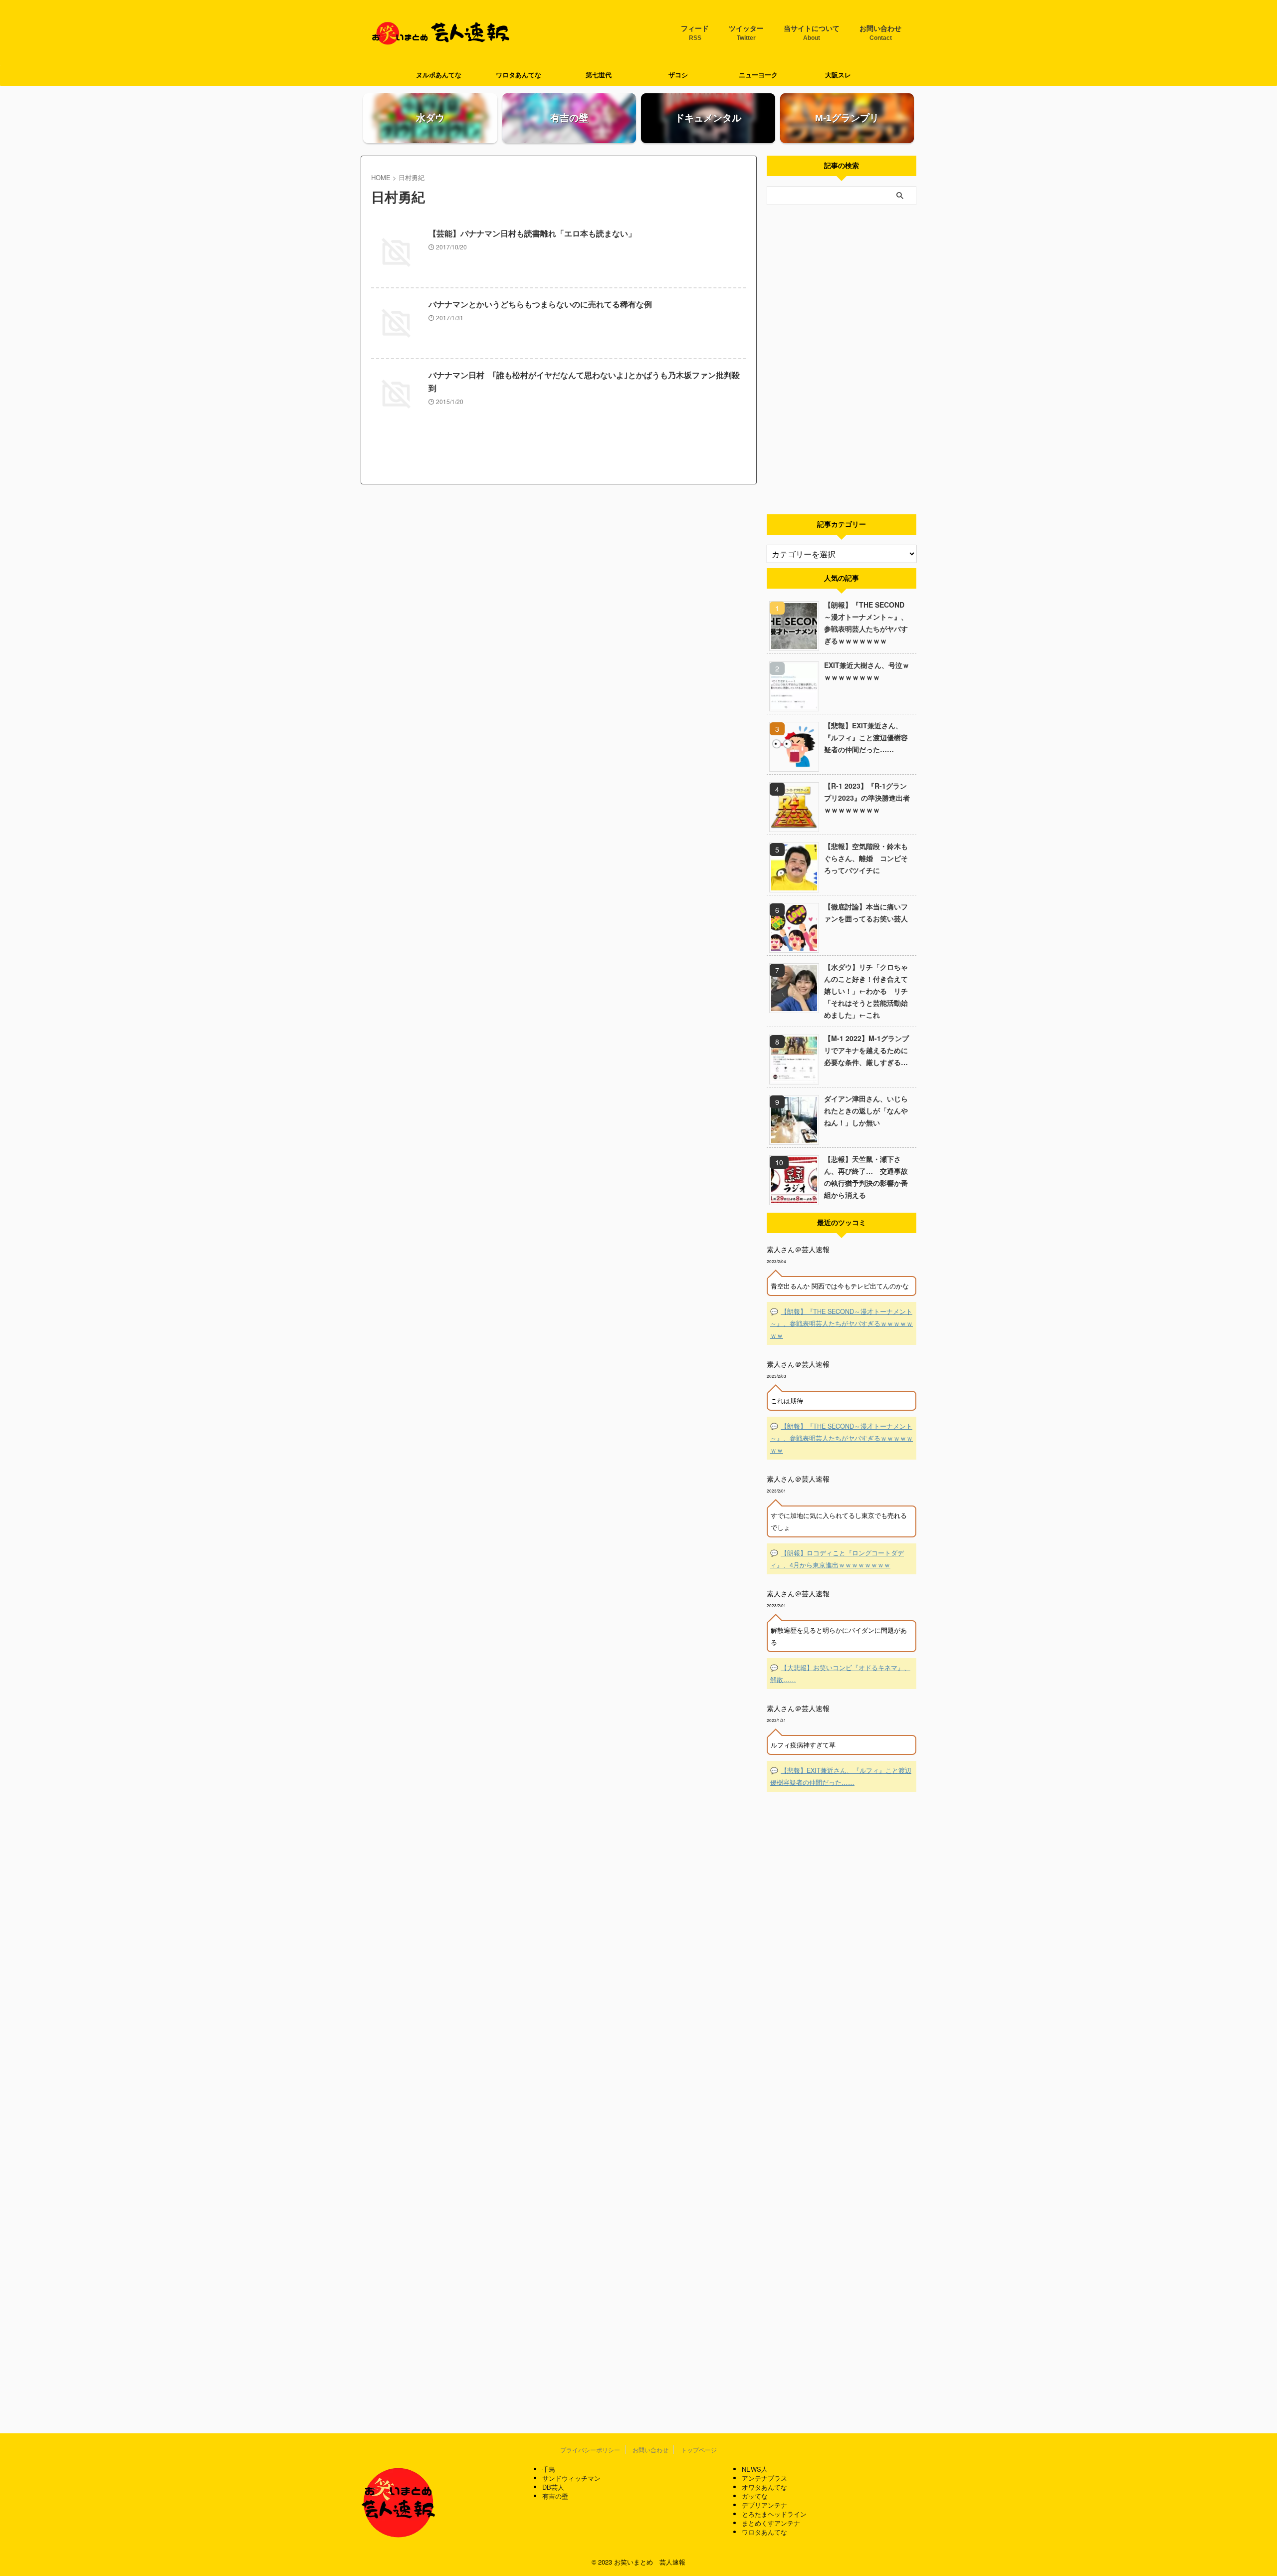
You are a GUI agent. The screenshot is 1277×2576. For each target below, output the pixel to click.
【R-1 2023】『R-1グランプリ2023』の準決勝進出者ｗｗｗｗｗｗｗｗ (867, 798)
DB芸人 (553, 2487)
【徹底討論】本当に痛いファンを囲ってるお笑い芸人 (866, 912)
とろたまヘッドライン (774, 2514)
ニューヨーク (758, 75)
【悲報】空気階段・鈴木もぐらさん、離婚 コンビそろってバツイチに (866, 858)
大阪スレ (838, 75)
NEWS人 (755, 2469)
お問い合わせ (880, 33)
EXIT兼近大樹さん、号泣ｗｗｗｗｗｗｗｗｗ (867, 671)
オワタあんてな (764, 2487)
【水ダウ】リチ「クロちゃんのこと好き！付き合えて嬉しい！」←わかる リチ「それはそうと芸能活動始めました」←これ (866, 991)
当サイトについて (812, 33)
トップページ (699, 2450)
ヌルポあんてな (439, 75)
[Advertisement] (842, 360)
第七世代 (599, 75)
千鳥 (549, 2469)
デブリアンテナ (764, 2505)
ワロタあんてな (519, 75)
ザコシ (678, 75)
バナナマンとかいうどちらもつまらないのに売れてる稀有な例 (540, 305)
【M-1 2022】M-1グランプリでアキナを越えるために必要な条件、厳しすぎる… (866, 1050)
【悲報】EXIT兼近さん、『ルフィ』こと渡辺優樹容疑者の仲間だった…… (866, 737)
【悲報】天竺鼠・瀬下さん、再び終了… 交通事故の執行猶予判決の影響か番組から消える (866, 1177)
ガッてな (755, 2496)
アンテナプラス (764, 2478)
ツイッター (746, 33)
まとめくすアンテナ (771, 2523)
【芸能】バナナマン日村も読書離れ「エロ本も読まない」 (532, 234)
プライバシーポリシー (590, 2450)
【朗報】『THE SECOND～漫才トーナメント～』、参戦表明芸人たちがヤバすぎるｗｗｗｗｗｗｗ (866, 623)
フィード (695, 33)
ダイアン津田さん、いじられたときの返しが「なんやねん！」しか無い (866, 1110)
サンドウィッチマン (571, 2478)
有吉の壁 (555, 2496)
